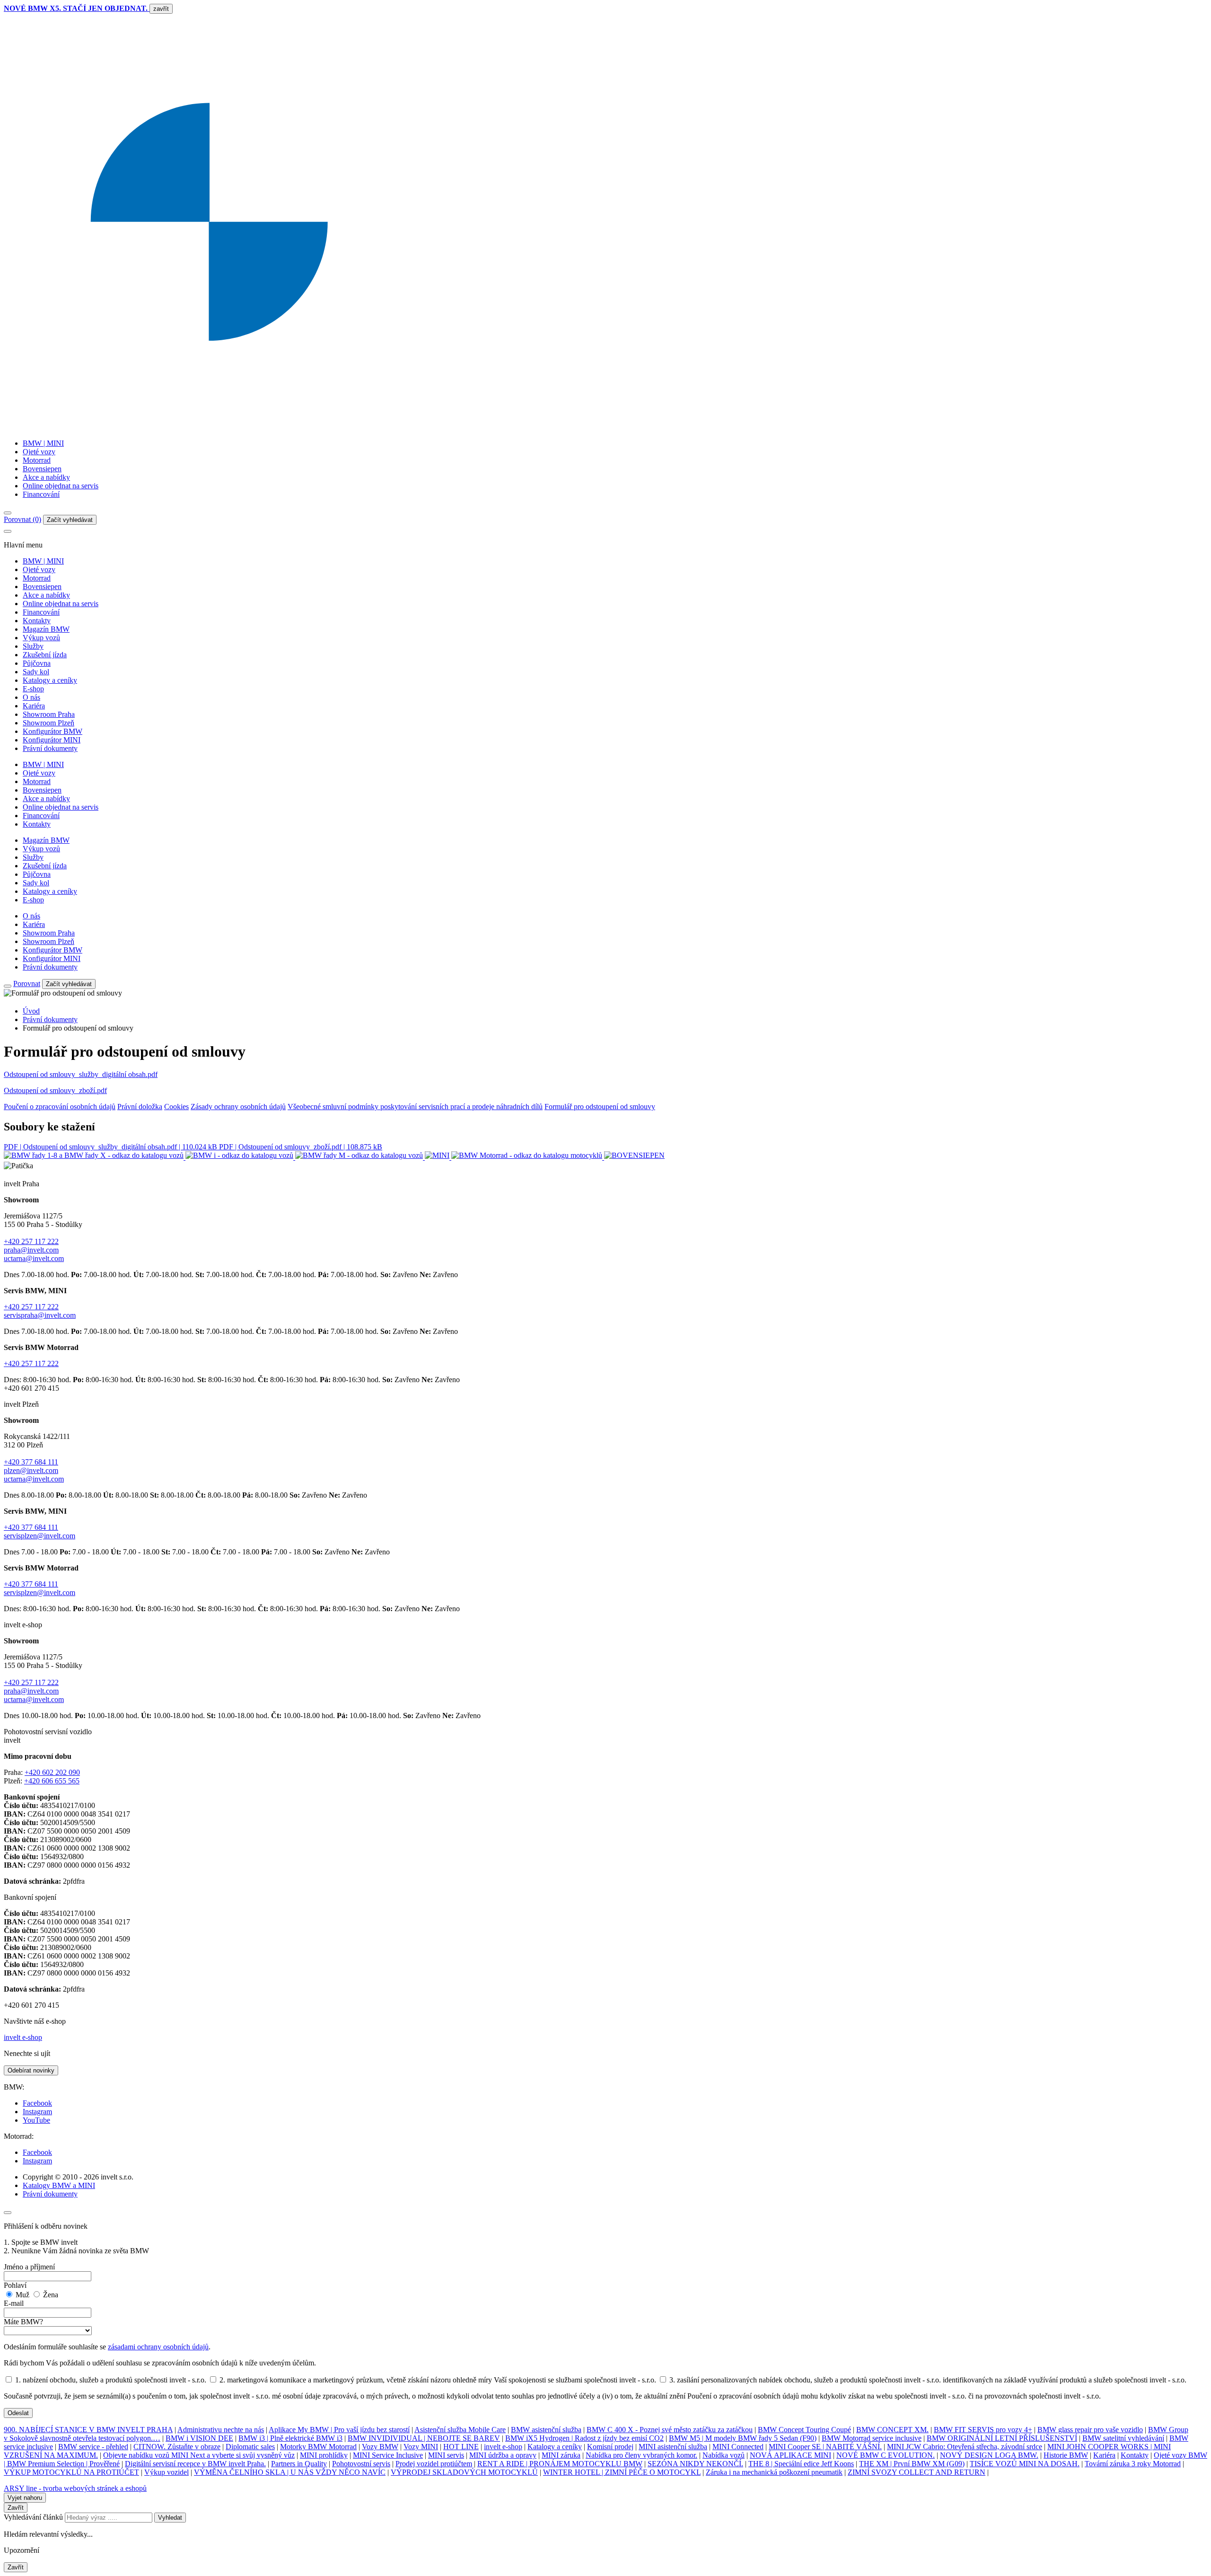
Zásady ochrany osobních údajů (238, 1107)
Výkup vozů (41, 638)
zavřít (161, 9)
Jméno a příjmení (29, 2267)
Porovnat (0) (22, 519)
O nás (31, 697)
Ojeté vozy (39, 452)
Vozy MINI (421, 2447)
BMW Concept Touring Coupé (804, 2430)
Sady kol (36, 672)
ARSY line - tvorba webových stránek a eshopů (75, 2488)
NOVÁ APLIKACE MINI (790, 2455)
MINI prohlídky (324, 2455)
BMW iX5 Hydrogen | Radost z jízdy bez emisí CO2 (584, 2438)
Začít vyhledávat (70, 520)
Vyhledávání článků (34, 2517)
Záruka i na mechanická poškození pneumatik (774, 2472)
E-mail (14, 2303)
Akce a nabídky (46, 477)
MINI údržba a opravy (503, 2455)
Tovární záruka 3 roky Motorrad (1133, 2464)
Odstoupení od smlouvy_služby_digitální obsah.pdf (81, 1074)
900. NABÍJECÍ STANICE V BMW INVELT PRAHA (88, 2430)
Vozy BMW (380, 2447)
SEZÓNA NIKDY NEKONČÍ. (695, 2464)
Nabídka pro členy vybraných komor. (641, 2455)
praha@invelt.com (31, 1250)
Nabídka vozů (724, 2455)
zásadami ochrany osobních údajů (158, 2347)
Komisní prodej (610, 2447)
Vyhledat (170, 2518)
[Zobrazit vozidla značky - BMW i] (240, 1157)
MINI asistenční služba (673, 2447)
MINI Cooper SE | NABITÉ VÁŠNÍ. (825, 2447)
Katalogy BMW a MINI (59, 2185)
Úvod (31, 1011)
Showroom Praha (49, 714)
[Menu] (8, 513)
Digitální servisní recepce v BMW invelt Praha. (195, 2464)
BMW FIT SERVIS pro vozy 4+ (983, 2430)
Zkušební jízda (45, 655)
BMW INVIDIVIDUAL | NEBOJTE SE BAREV (424, 2438)
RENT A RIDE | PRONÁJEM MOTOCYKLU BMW (560, 2464)
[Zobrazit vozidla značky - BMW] (95, 1157)
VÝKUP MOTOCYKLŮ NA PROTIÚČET (71, 2472)
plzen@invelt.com (31, 1470)
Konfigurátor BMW (53, 731)
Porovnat (27, 984)
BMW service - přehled (93, 2447)
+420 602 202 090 (52, 1772)
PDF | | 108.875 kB (301, 1147)
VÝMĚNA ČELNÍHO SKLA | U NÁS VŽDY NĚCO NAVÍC (290, 2472)
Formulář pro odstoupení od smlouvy (600, 1107)
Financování (41, 494)
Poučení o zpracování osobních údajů (60, 1107)
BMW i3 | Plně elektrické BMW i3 (290, 2438)
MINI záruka (561, 2455)
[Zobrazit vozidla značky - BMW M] (360, 1157)
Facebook (37, 2103)
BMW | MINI (43, 443)
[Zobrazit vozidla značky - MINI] (438, 1157)
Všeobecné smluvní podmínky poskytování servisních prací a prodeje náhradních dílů (415, 1107)
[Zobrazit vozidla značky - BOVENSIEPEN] (634, 1157)
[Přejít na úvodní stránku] (605, 427)
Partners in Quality (299, 2464)
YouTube (36, 2120)
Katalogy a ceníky (50, 680)
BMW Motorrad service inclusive (872, 2438)
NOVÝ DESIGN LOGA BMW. (989, 2455)
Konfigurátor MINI (52, 740)
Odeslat (18, 2413)
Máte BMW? (23, 2322)
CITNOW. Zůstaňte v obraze (177, 2447)
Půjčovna (37, 663)
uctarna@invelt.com (34, 1258)
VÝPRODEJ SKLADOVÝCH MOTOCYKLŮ (464, 2472)
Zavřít (16, 2508)
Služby (33, 646)
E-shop (33, 689)
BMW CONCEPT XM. (892, 2430)
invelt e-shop (23, 2037)
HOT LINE (461, 2447)
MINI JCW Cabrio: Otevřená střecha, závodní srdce (965, 2447)
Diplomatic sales (250, 2447)
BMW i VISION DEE (199, 2438)
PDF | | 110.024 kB (111, 1147)
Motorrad (37, 460)
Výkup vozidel (167, 2472)
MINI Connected (738, 2447)
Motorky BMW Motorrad (318, 2447)
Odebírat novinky (31, 2070)
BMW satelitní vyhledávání (1123, 2438)
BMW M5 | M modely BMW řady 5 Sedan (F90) (743, 2438)
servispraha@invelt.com (40, 1315)
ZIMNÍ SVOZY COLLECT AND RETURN (917, 2472)
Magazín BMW (46, 629)
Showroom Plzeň (48, 723)
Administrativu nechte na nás (221, 2430)
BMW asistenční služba (546, 2430)
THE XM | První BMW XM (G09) (912, 2464)
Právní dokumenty (50, 748)
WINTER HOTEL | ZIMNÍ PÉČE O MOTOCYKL (622, 2472)
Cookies (176, 1107)
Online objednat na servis (61, 486)
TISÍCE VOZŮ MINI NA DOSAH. (1025, 2464)
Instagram (37, 2112)
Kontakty (37, 621)
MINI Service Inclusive (388, 2455)
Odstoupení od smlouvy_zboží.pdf (55, 1090)
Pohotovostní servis (361, 2464)
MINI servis (446, 2455)
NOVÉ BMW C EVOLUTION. (886, 2455)
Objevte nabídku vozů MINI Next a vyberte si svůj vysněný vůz (199, 2455)
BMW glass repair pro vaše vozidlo (1090, 2430)
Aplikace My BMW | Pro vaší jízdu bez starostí (339, 2430)
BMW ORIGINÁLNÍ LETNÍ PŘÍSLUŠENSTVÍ (1002, 2438)
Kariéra (34, 706)
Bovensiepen (42, 469)
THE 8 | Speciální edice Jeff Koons (801, 2464)
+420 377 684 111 (31, 1462)
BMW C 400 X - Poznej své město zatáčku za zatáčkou (670, 2430)
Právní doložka (140, 1107)
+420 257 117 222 (31, 1241)
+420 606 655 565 (52, 1781)
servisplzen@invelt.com (39, 1536)
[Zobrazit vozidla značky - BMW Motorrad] (528, 1157)
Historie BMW (1066, 2455)
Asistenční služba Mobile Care (460, 2430)
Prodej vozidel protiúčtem (434, 2464)
